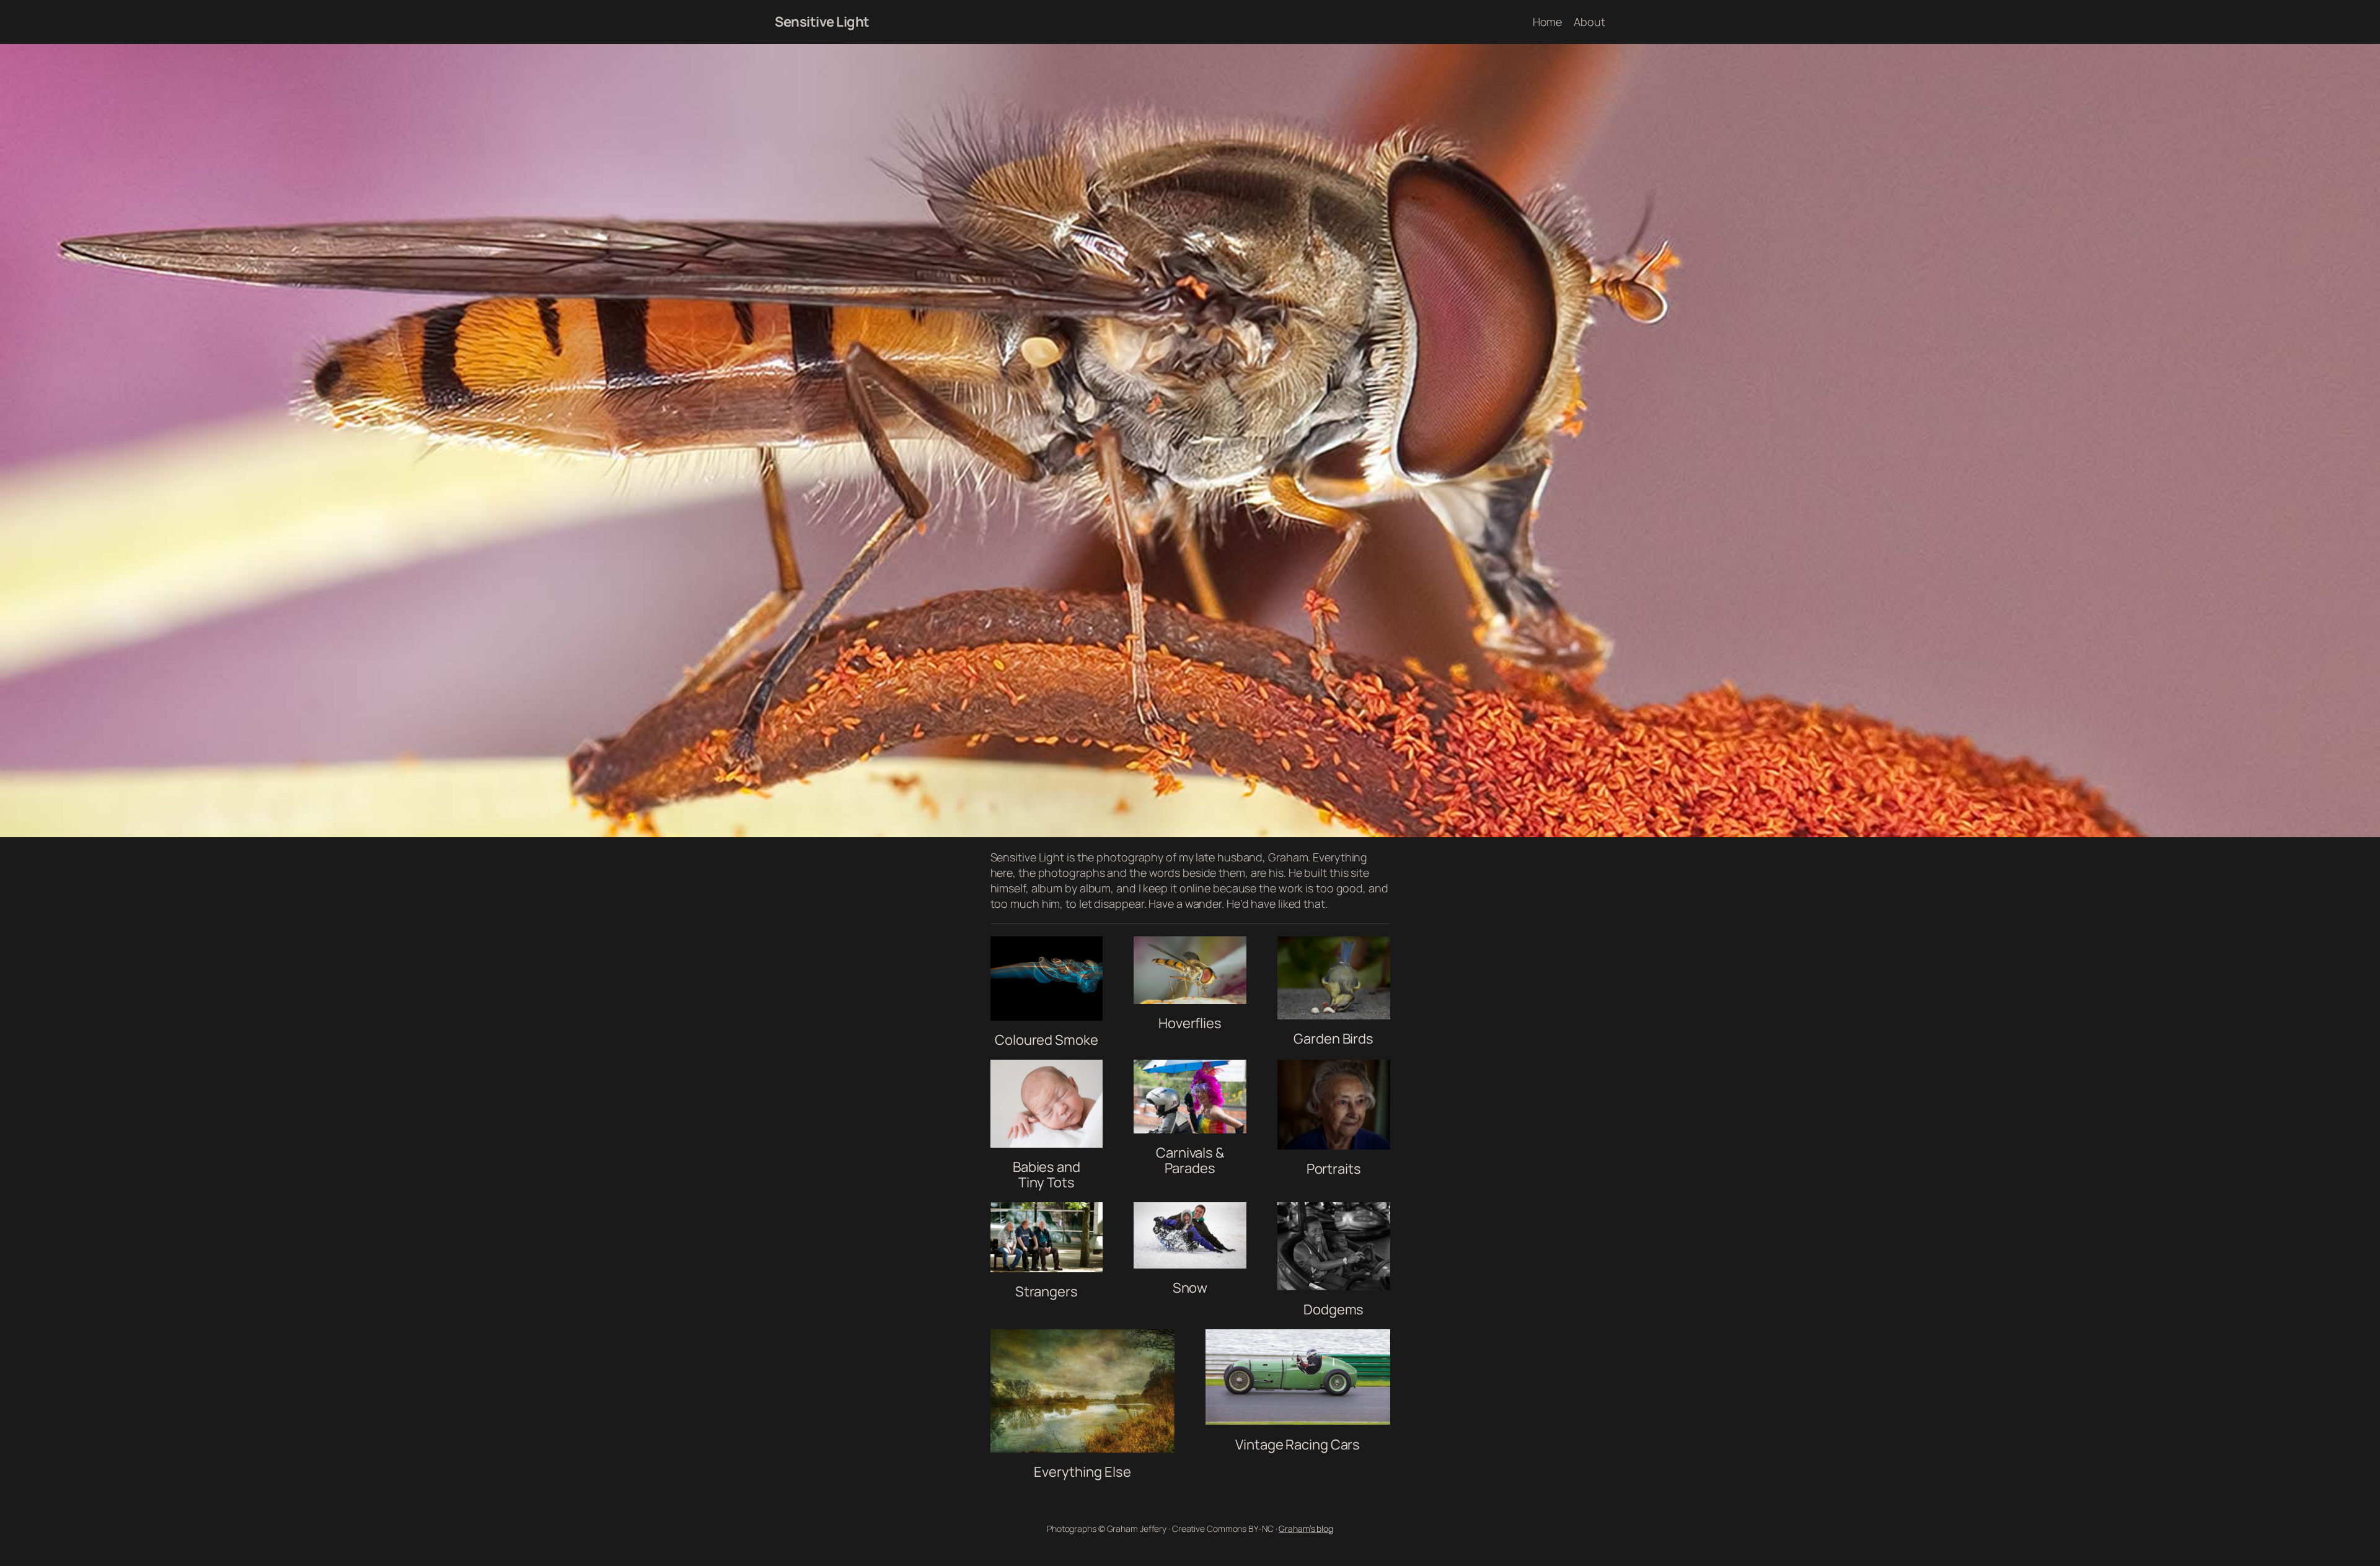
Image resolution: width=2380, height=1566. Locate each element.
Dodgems (1333, 1309)
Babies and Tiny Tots (1047, 1175)
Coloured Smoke (1047, 1040)
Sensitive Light (822, 22)
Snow (1190, 1288)
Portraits (1334, 1169)
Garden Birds (1333, 1039)
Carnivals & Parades (1190, 1160)
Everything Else (1082, 1472)
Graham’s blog (1306, 1529)
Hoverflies (1190, 1023)
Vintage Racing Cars (1298, 1445)
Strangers (1047, 1291)
